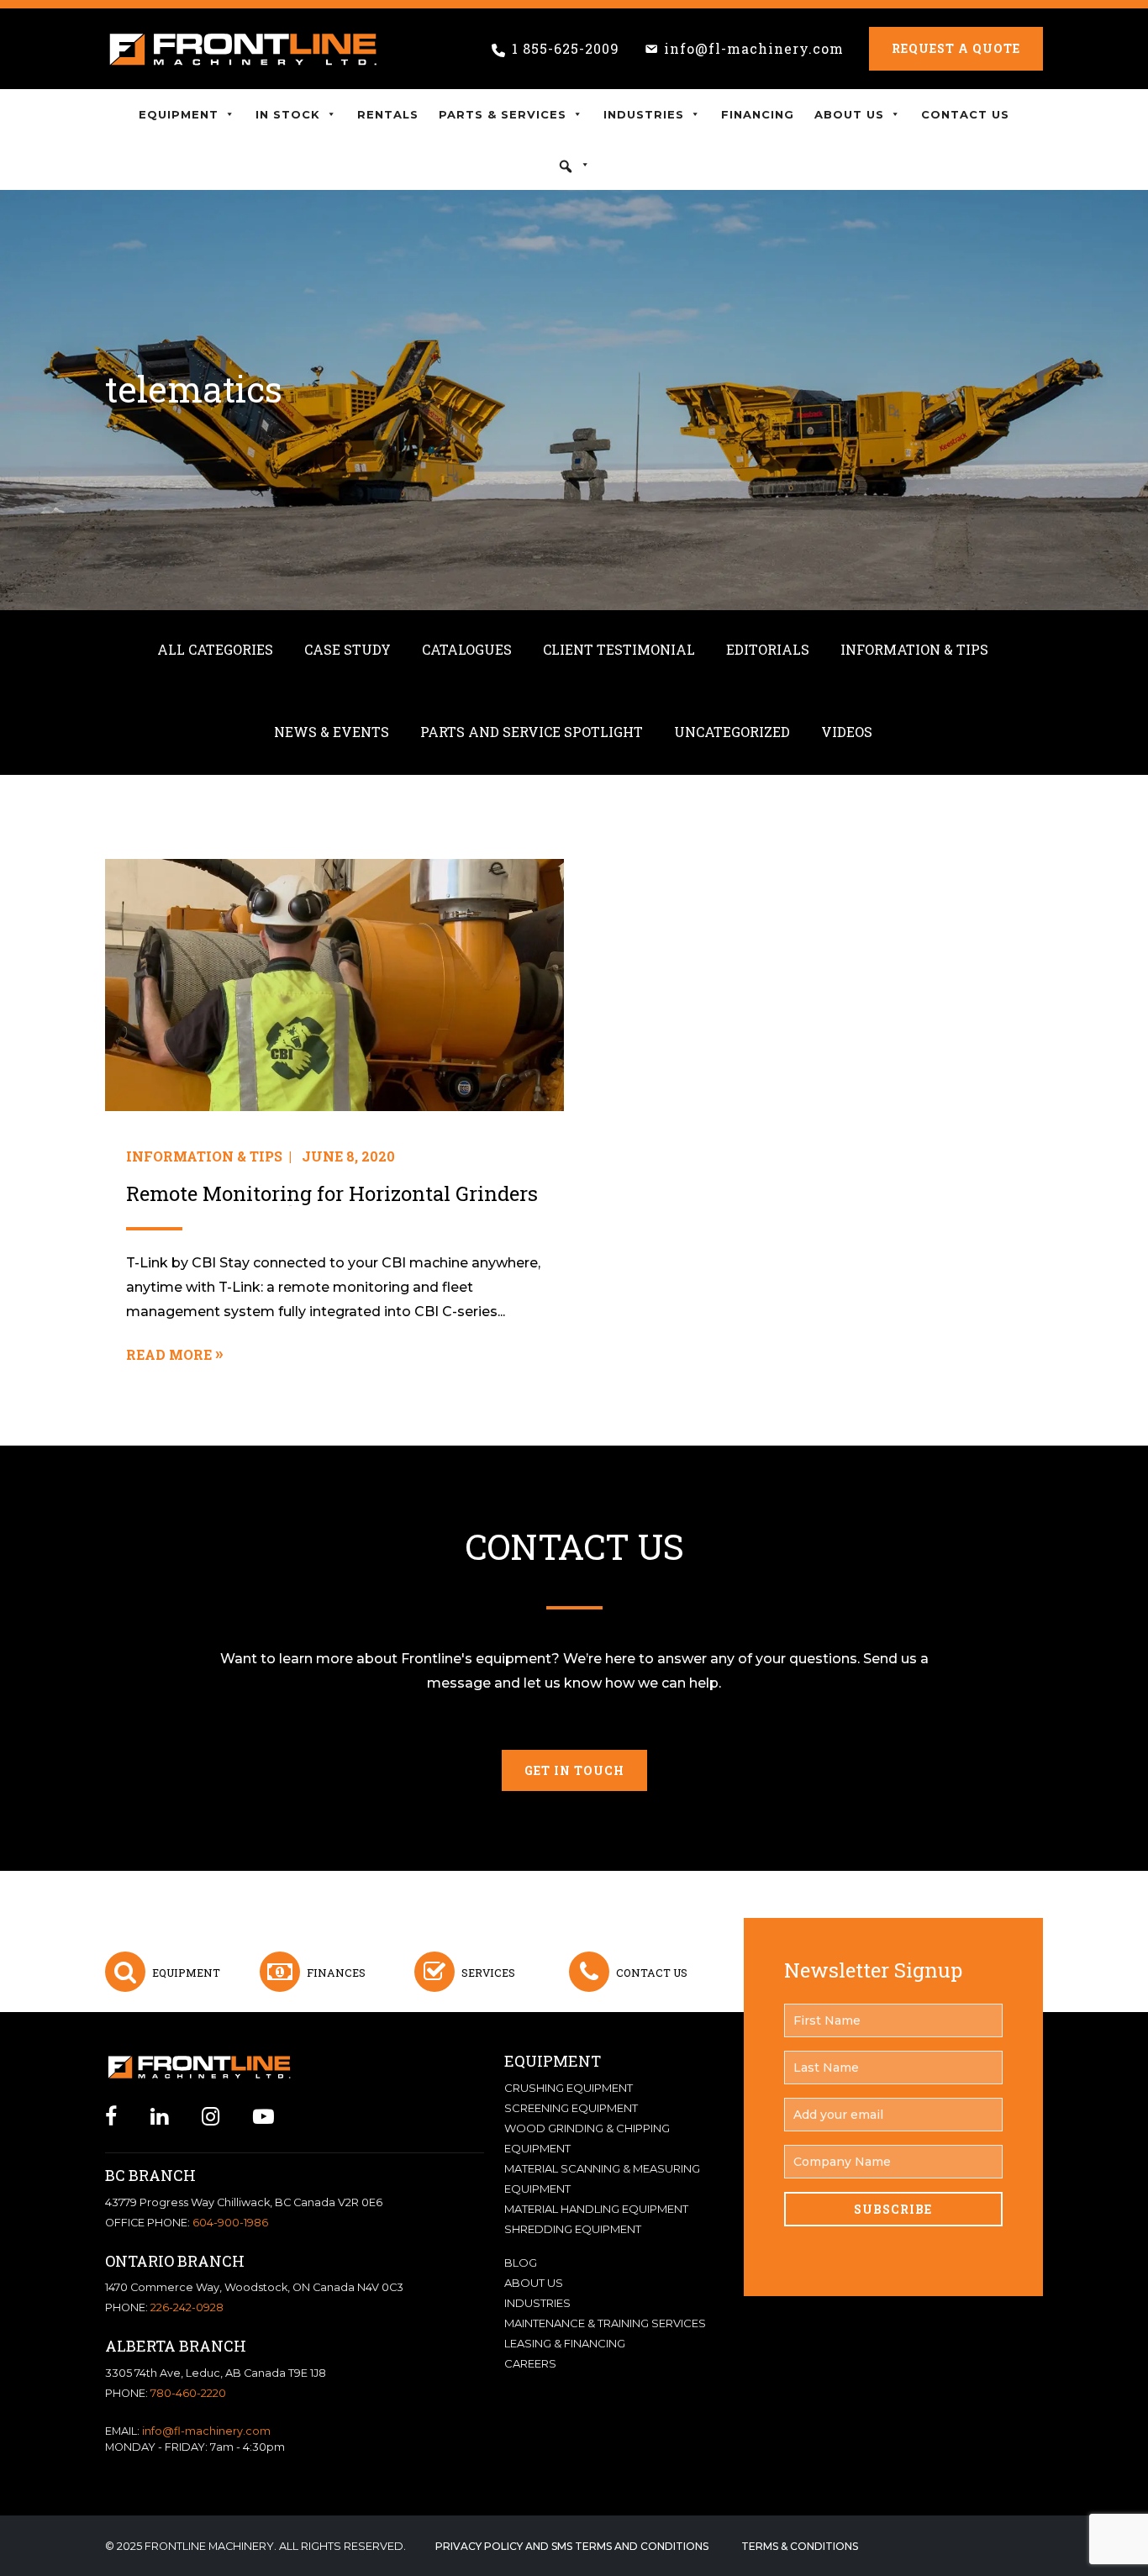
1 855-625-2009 (566, 48)
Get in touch (574, 1770)
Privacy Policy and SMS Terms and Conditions (572, 2546)
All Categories (215, 649)
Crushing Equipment (569, 2088)
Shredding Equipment (573, 2229)
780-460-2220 (188, 2393)
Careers (530, 2363)
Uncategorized (732, 732)
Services (488, 1973)
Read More (169, 1354)
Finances (336, 1973)
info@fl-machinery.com (754, 48)
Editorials (768, 649)
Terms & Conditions (800, 2546)
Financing (758, 114)
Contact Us (965, 114)
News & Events (332, 732)
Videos (847, 732)
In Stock (288, 114)
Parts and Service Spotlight (532, 732)
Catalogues (467, 649)
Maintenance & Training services (605, 2323)
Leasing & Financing (565, 2343)
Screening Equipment (571, 2108)
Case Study (348, 649)
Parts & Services (503, 114)
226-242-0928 (187, 2307)
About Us (849, 114)
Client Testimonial (619, 649)
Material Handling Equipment (596, 2209)
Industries (644, 114)
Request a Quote (956, 48)
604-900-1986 (230, 2223)
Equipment (179, 114)
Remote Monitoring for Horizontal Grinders (332, 1194)
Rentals (388, 114)
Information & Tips (914, 649)
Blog (521, 2263)
